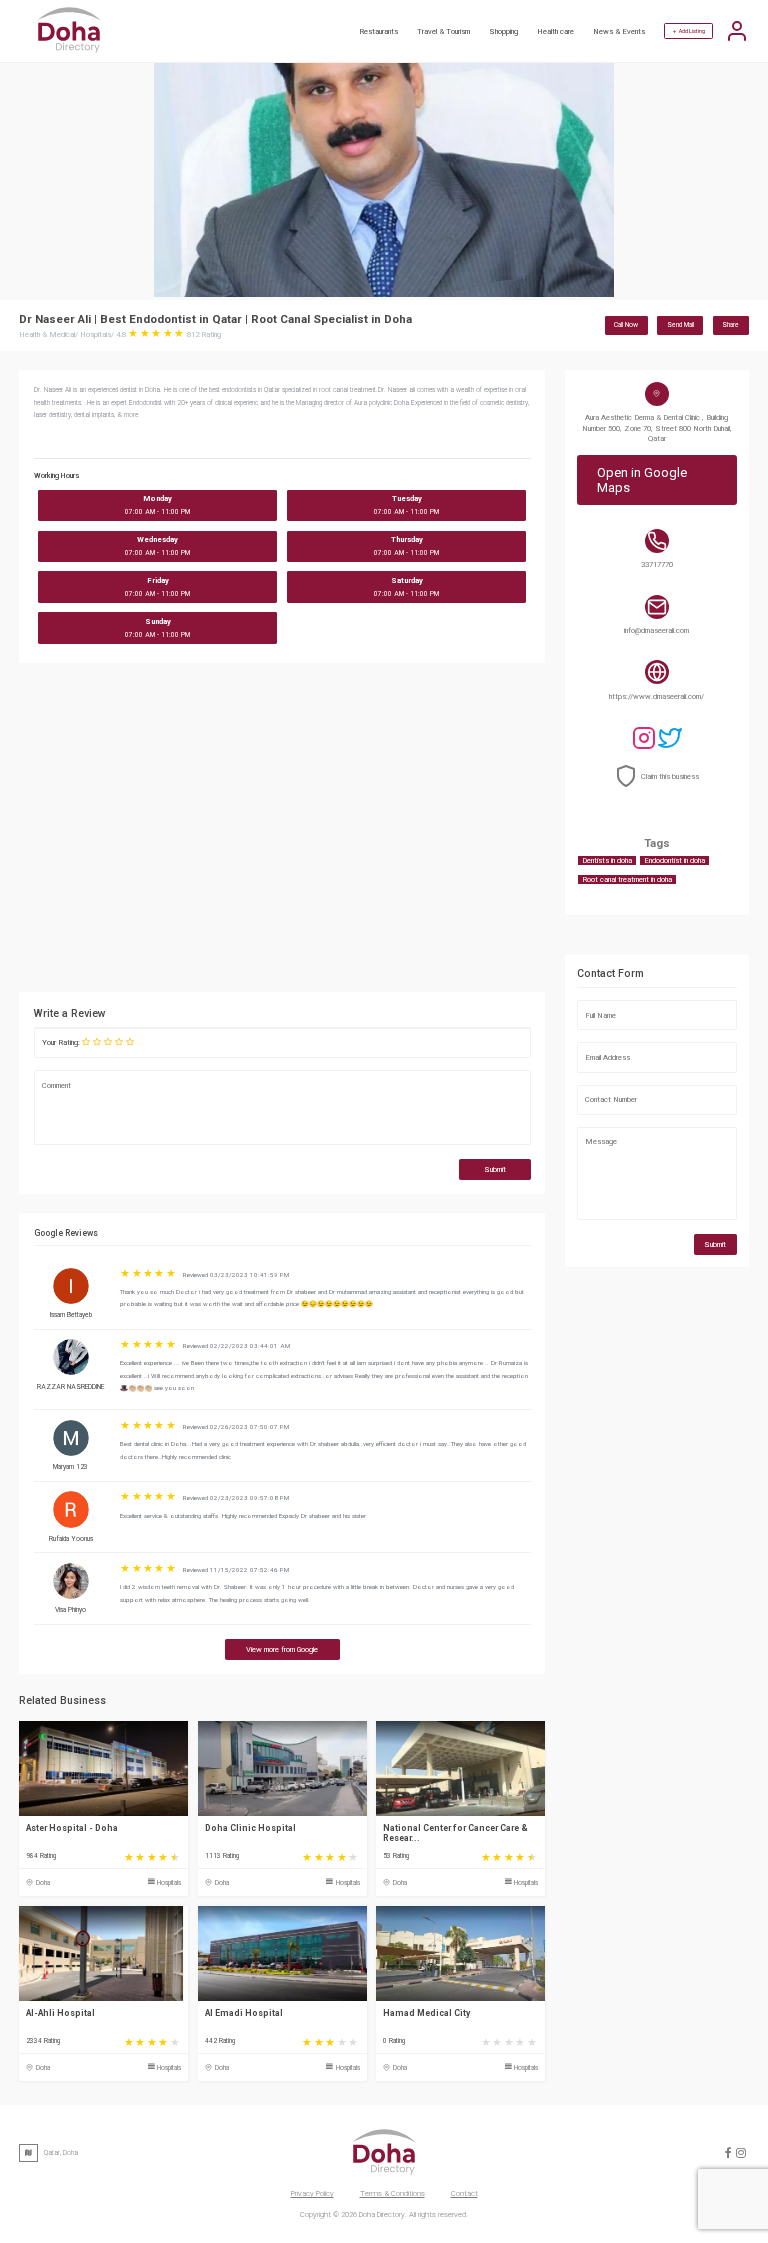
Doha (43, 1883)
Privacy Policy (312, 2193)
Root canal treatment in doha (627, 879)
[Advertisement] (374, 833)
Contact (464, 2193)
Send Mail (680, 325)
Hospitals (169, 1883)
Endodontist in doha (674, 860)
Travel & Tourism (443, 31)
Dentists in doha (607, 860)
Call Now (626, 325)
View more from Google (282, 1649)
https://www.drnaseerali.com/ (656, 696)
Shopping (503, 31)
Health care (555, 31)
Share (730, 325)
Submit (495, 1169)
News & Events (619, 31)
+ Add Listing (689, 31)
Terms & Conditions (392, 2193)
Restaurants (378, 31)
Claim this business (670, 776)
